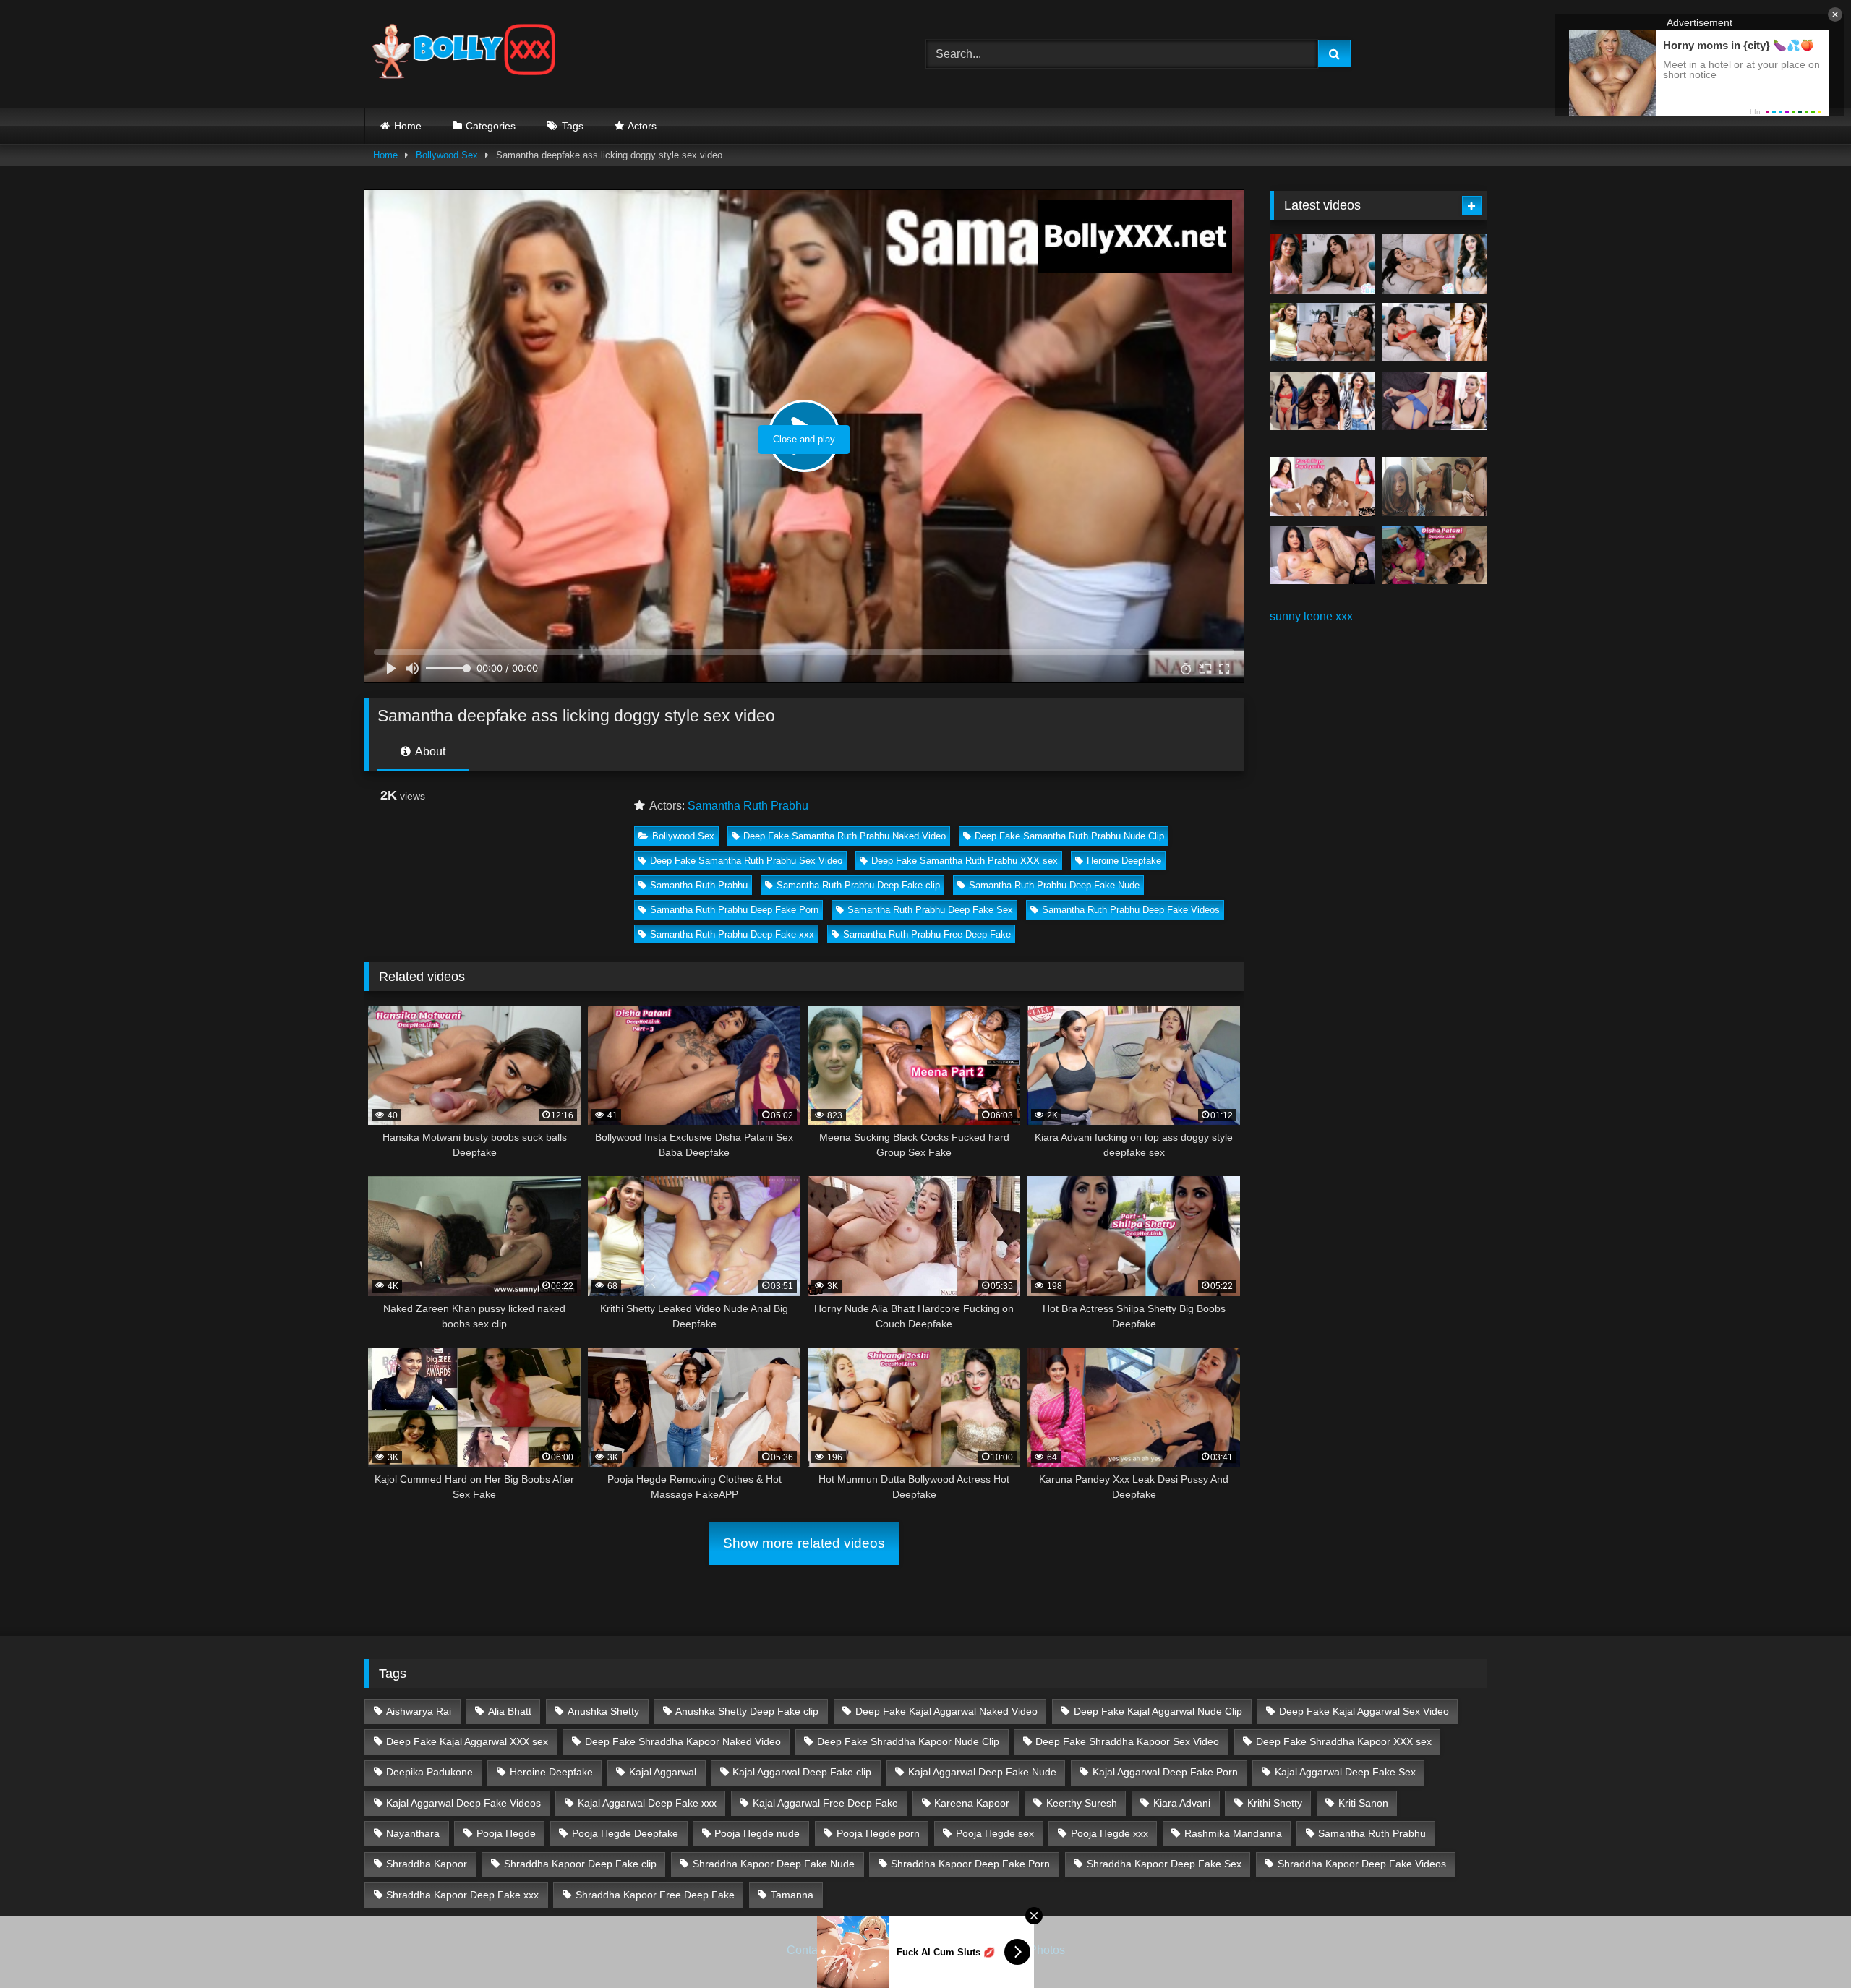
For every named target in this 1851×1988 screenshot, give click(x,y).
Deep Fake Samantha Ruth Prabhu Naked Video (845, 836)
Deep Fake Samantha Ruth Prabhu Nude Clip (1069, 836)
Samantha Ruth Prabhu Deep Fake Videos (1131, 910)
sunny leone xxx (1311, 616)
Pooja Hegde (506, 1833)
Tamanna (792, 1895)
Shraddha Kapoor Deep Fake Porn (970, 1864)
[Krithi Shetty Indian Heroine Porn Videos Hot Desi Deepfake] (1322, 333)
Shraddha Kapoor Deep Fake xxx (462, 1895)
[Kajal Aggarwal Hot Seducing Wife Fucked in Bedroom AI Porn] (1434, 487)
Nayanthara (413, 1833)
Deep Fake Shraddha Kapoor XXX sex (1344, 1741)
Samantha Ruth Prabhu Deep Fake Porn (734, 910)
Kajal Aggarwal (663, 1772)
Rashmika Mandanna (1233, 1833)
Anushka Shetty (603, 1711)
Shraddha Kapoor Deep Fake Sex (1164, 1864)
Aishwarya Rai (419, 1711)
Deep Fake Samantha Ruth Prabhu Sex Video (746, 861)
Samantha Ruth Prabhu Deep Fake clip (858, 885)
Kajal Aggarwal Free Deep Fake (825, 1803)
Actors (642, 126)
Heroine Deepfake (1124, 861)
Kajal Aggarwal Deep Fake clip (802, 1772)
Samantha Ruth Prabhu (748, 806)
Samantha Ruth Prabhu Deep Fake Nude (1054, 885)
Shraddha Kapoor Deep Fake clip (580, 1864)
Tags (573, 126)
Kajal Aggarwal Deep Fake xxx (647, 1803)
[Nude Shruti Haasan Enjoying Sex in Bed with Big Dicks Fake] (1322, 555)
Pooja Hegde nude (757, 1833)
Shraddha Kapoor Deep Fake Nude (774, 1864)
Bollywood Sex (447, 155)
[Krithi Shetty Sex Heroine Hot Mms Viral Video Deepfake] (1322, 264)
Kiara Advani (1182, 1803)
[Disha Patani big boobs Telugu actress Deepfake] (1434, 555)
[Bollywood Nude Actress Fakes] (464, 54)
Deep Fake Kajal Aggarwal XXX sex (467, 1741)
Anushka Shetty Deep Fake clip (747, 1711)
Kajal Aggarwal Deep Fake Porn (1165, 1772)
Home (408, 126)
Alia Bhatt (510, 1711)
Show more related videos (804, 1543)
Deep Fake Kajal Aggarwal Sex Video (1364, 1711)
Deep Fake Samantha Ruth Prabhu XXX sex (965, 861)
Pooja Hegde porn (878, 1833)
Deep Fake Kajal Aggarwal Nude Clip (1158, 1711)
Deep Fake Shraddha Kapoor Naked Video (683, 1741)
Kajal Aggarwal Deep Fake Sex (1345, 1772)
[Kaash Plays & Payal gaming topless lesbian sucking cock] (1322, 487)
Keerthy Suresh (1082, 1803)
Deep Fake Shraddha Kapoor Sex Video (1127, 1741)
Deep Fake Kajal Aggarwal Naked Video (946, 1711)
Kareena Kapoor (972, 1803)
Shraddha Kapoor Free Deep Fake (655, 1895)
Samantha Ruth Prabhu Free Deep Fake (927, 934)
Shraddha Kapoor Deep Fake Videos (1362, 1864)
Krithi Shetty (1275, 1803)
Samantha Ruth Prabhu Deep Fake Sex (930, 910)
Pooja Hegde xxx (1110, 1833)
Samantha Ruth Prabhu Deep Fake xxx (732, 934)
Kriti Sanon (1363, 1803)
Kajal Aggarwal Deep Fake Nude (982, 1772)
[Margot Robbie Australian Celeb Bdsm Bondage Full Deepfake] (1434, 401)
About (429, 751)
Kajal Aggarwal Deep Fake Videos (463, 1803)
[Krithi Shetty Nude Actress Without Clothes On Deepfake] (1322, 401)
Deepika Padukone (429, 1772)
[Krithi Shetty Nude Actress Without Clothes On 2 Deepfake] (1434, 264)
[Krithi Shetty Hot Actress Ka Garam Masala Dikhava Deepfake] (1434, 333)
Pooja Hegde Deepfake (625, 1833)
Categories (491, 126)
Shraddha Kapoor (427, 1864)
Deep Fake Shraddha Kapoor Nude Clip (908, 1741)
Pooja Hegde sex (995, 1833)
